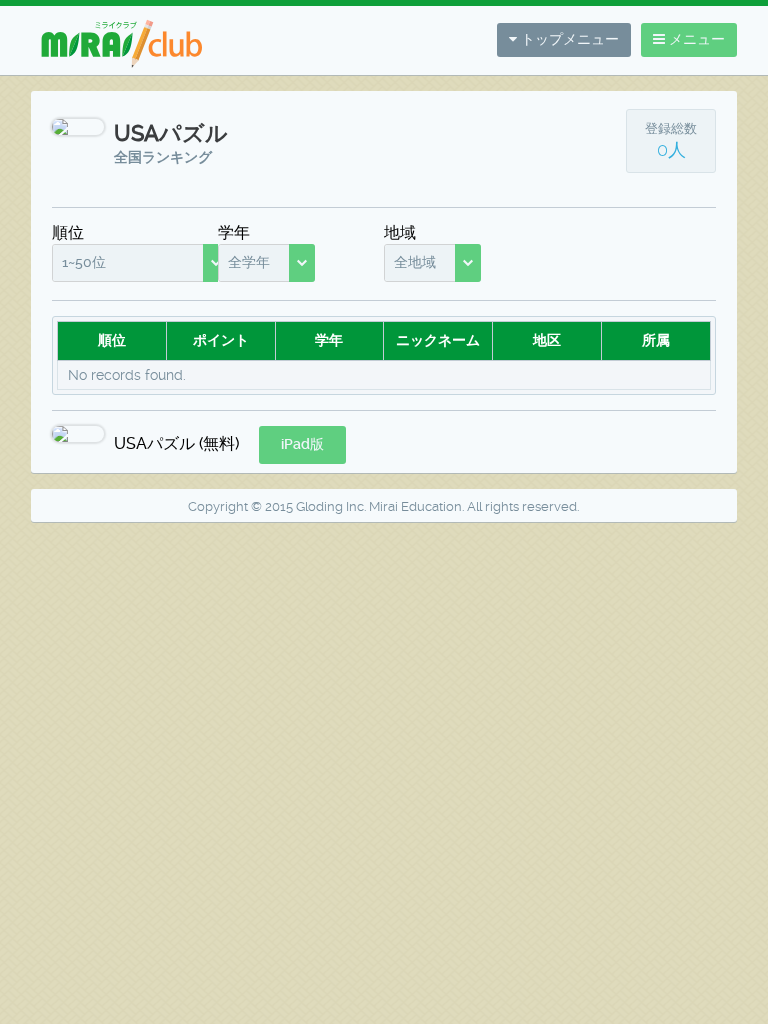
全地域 (415, 262)
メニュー (695, 39)
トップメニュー (568, 39)
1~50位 (84, 262)
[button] (302, 445)
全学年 (249, 262)
